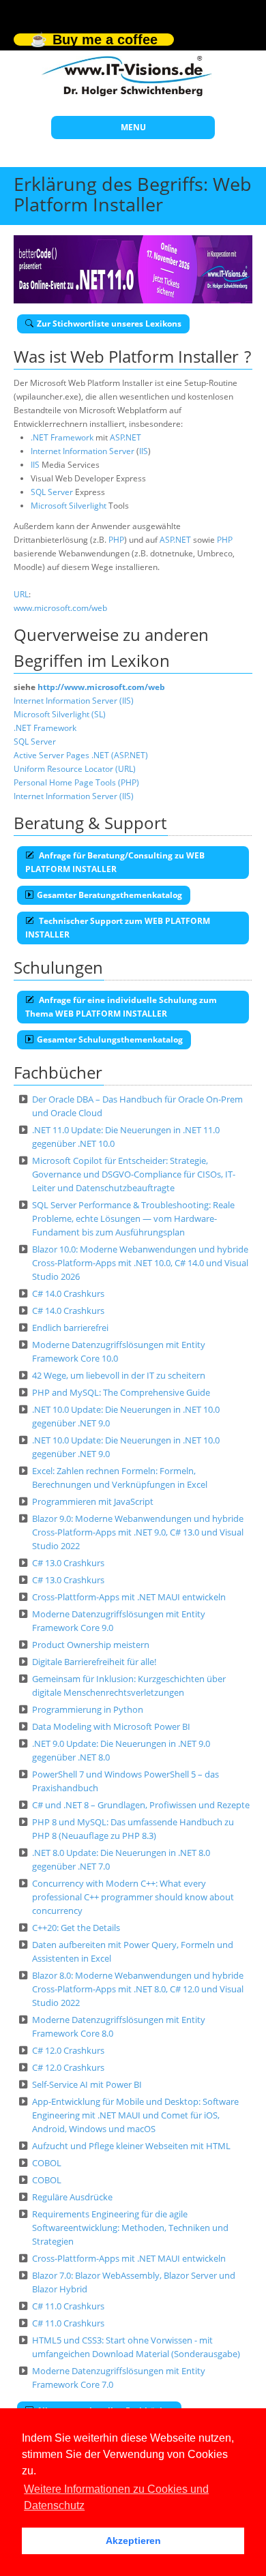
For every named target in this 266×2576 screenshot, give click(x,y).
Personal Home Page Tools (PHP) (76, 782)
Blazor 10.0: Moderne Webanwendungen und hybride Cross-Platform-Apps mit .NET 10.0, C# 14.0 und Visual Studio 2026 (140, 1263)
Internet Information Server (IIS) (74, 701)
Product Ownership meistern (91, 1645)
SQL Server (52, 492)
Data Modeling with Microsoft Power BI (111, 1726)
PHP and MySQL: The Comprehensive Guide (121, 1392)
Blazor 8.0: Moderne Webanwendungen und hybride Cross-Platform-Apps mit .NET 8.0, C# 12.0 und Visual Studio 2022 (138, 1989)
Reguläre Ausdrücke (72, 2197)
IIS (144, 451)
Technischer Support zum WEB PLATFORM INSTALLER (118, 928)
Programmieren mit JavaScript (93, 1501)
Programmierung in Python (88, 1709)
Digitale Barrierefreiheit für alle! (94, 1662)
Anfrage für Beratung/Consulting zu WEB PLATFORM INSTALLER (115, 862)
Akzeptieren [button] (133, 2541)
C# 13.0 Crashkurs (68, 1563)
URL (21, 594)
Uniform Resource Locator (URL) (75, 769)
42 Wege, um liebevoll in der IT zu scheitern (119, 1375)
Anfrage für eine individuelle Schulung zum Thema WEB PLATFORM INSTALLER (121, 1007)
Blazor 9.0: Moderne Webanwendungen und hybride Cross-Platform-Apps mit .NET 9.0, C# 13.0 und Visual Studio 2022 (138, 1532)
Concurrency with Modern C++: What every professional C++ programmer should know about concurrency (133, 1897)
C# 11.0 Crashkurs (68, 2306)
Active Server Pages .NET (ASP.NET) (81, 755)
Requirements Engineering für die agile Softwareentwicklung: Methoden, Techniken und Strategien (130, 2228)
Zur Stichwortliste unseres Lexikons (109, 324)
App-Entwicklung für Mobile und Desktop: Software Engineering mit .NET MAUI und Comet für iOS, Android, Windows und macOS (135, 2115)
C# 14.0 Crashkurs (68, 1293)
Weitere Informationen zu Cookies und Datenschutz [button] (116, 2497)
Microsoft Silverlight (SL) (60, 714)
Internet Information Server (83, 451)
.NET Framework (62, 437)
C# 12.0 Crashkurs (68, 2050)
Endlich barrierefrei (70, 1328)
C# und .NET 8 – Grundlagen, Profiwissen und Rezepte (141, 1805)
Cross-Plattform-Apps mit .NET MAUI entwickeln (129, 1597)
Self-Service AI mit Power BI (87, 2084)
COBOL (47, 2163)
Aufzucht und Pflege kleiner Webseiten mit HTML (131, 2146)
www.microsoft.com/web (60, 608)
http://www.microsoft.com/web (101, 687)
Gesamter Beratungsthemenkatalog (109, 895)
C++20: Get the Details (76, 1928)
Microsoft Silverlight (69, 506)
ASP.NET (125, 437)
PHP (116, 540)
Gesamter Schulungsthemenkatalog (110, 1039)
